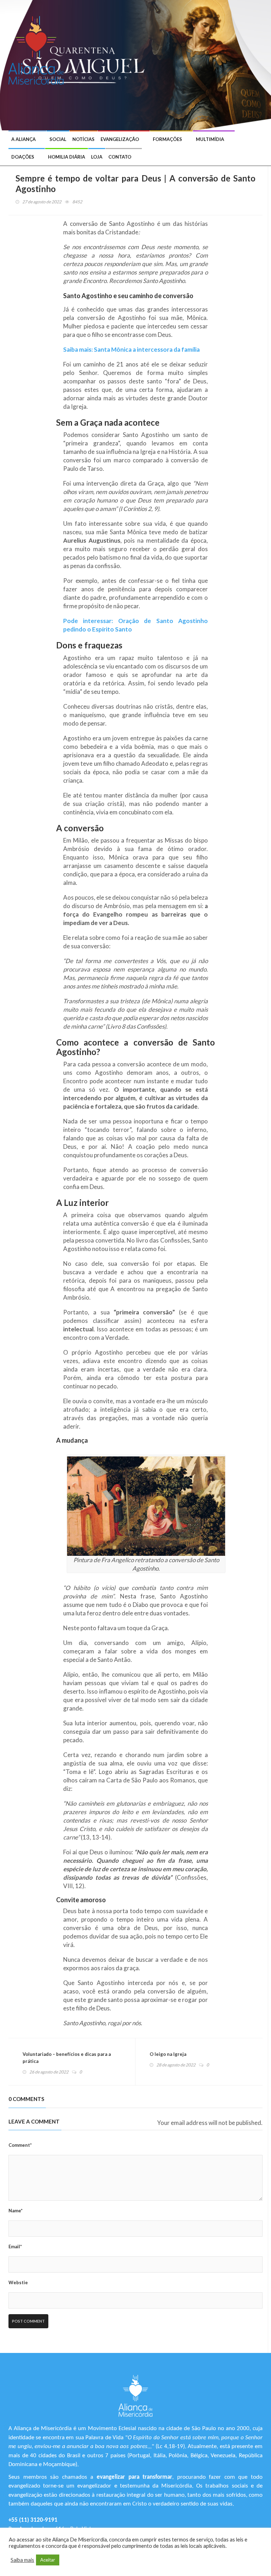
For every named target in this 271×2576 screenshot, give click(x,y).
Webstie (18, 2282)
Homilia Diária (67, 157)
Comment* (20, 2145)
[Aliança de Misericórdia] (39, 49)
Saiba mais (22, 2560)
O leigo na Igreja (168, 2054)
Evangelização (120, 139)
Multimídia (210, 139)
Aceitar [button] (48, 2560)
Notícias (83, 139)
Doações (23, 157)
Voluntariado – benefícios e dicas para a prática (67, 2058)
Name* (16, 2211)
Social (58, 139)
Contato (120, 157)
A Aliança (23, 139)
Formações (167, 139)
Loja (97, 157)
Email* (15, 2247)
